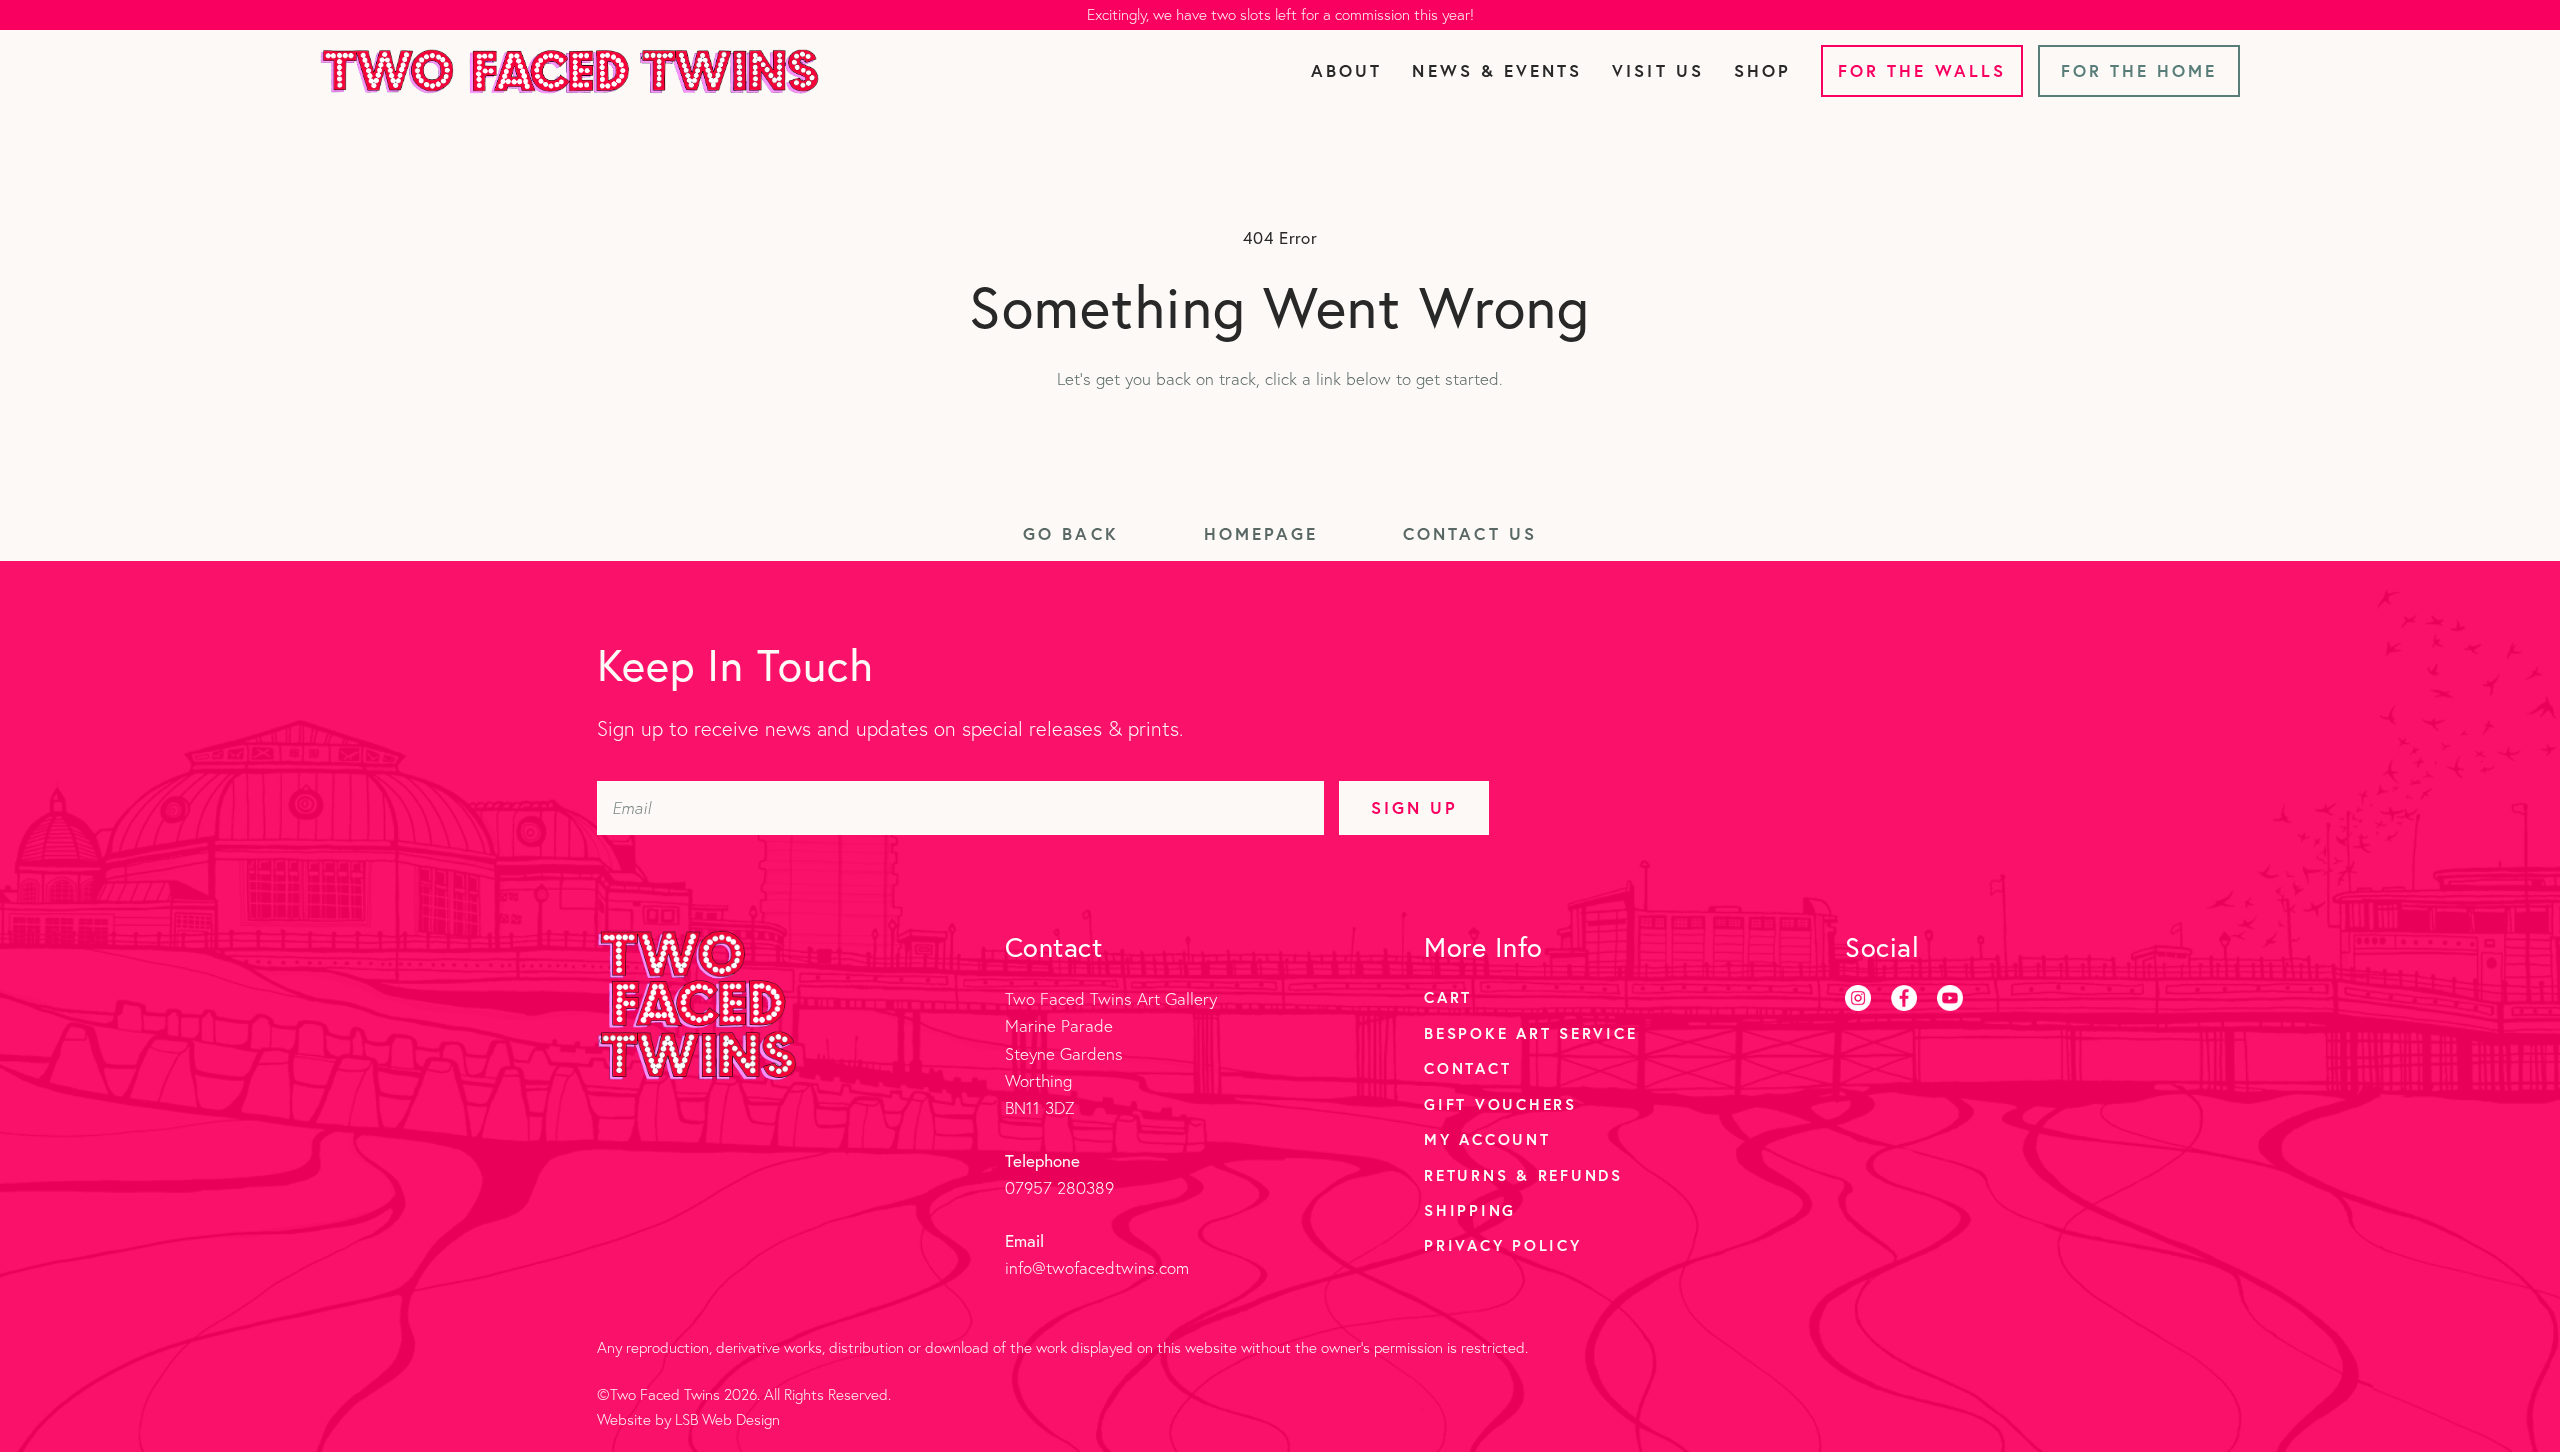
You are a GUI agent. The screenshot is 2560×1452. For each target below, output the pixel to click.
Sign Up (1414, 807)
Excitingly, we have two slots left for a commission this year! (1280, 14)
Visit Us (1657, 70)
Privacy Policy (1503, 1245)
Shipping (1470, 1210)
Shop (1762, 70)
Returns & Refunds (1523, 1175)
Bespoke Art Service (1530, 1033)
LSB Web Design (727, 1419)
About (1346, 70)
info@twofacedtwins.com (1097, 1267)
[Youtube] (1950, 998)
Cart (1448, 997)
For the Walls (1922, 70)
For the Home (2139, 70)
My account (1487, 1139)
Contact (1467, 1068)
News (1497, 70)
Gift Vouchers (1500, 1104)
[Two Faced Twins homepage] (569, 71)
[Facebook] (1904, 998)
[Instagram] (1858, 998)
